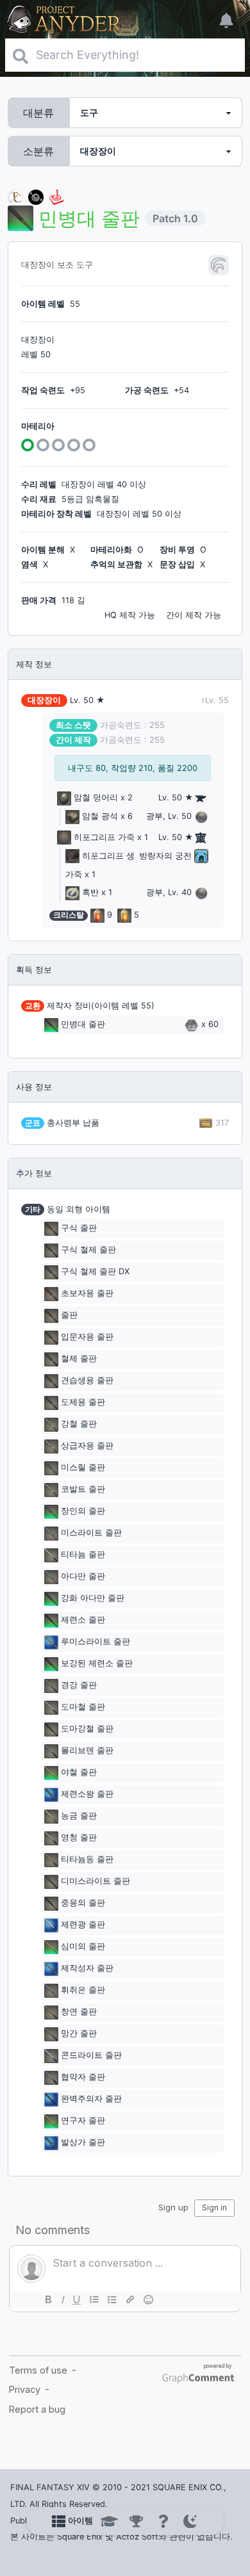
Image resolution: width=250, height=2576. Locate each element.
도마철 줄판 (83, 1707)
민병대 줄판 (83, 1024)
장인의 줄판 (83, 1511)
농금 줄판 (79, 1816)
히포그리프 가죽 (104, 837)
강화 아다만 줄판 (93, 1599)
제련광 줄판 (83, 1925)
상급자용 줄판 (87, 1446)
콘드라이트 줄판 (91, 2056)
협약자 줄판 (83, 2078)
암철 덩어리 (96, 798)
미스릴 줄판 (83, 1468)
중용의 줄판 (83, 1903)
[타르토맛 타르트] (36, 196)
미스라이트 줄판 (91, 1533)
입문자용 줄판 (87, 1337)
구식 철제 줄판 (88, 1250)
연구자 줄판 (83, 2121)
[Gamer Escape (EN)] (56, 196)
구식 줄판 (79, 1228)
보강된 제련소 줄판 (97, 1664)
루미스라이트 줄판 (96, 1642)
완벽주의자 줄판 (91, 2099)
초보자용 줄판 (87, 1294)
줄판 (69, 1316)
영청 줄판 (79, 1838)
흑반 (90, 892)
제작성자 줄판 (87, 1969)
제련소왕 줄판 (87, 1794)
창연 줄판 (79, 2012)
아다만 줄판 (83, 1577)
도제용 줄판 (83, 1403)
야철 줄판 (79, 1773)
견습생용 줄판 (87, 1381)
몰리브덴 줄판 (87, 1751)
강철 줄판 (79, 1424)
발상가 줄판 (83, 2143)
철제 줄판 (79, 1359)
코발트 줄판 (83, 1490)
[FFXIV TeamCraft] (15, 196)
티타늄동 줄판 (87, 1860)
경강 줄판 (79, 1686)
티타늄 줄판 (83, 1555)
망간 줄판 (79, 2034)
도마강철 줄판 (87, 1729)
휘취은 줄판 (83, 1990)
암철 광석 (100, 816)
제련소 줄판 (83, 1620)
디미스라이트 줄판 (96, 1882)
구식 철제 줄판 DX (95, 1272)
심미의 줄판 (83, 1947)
